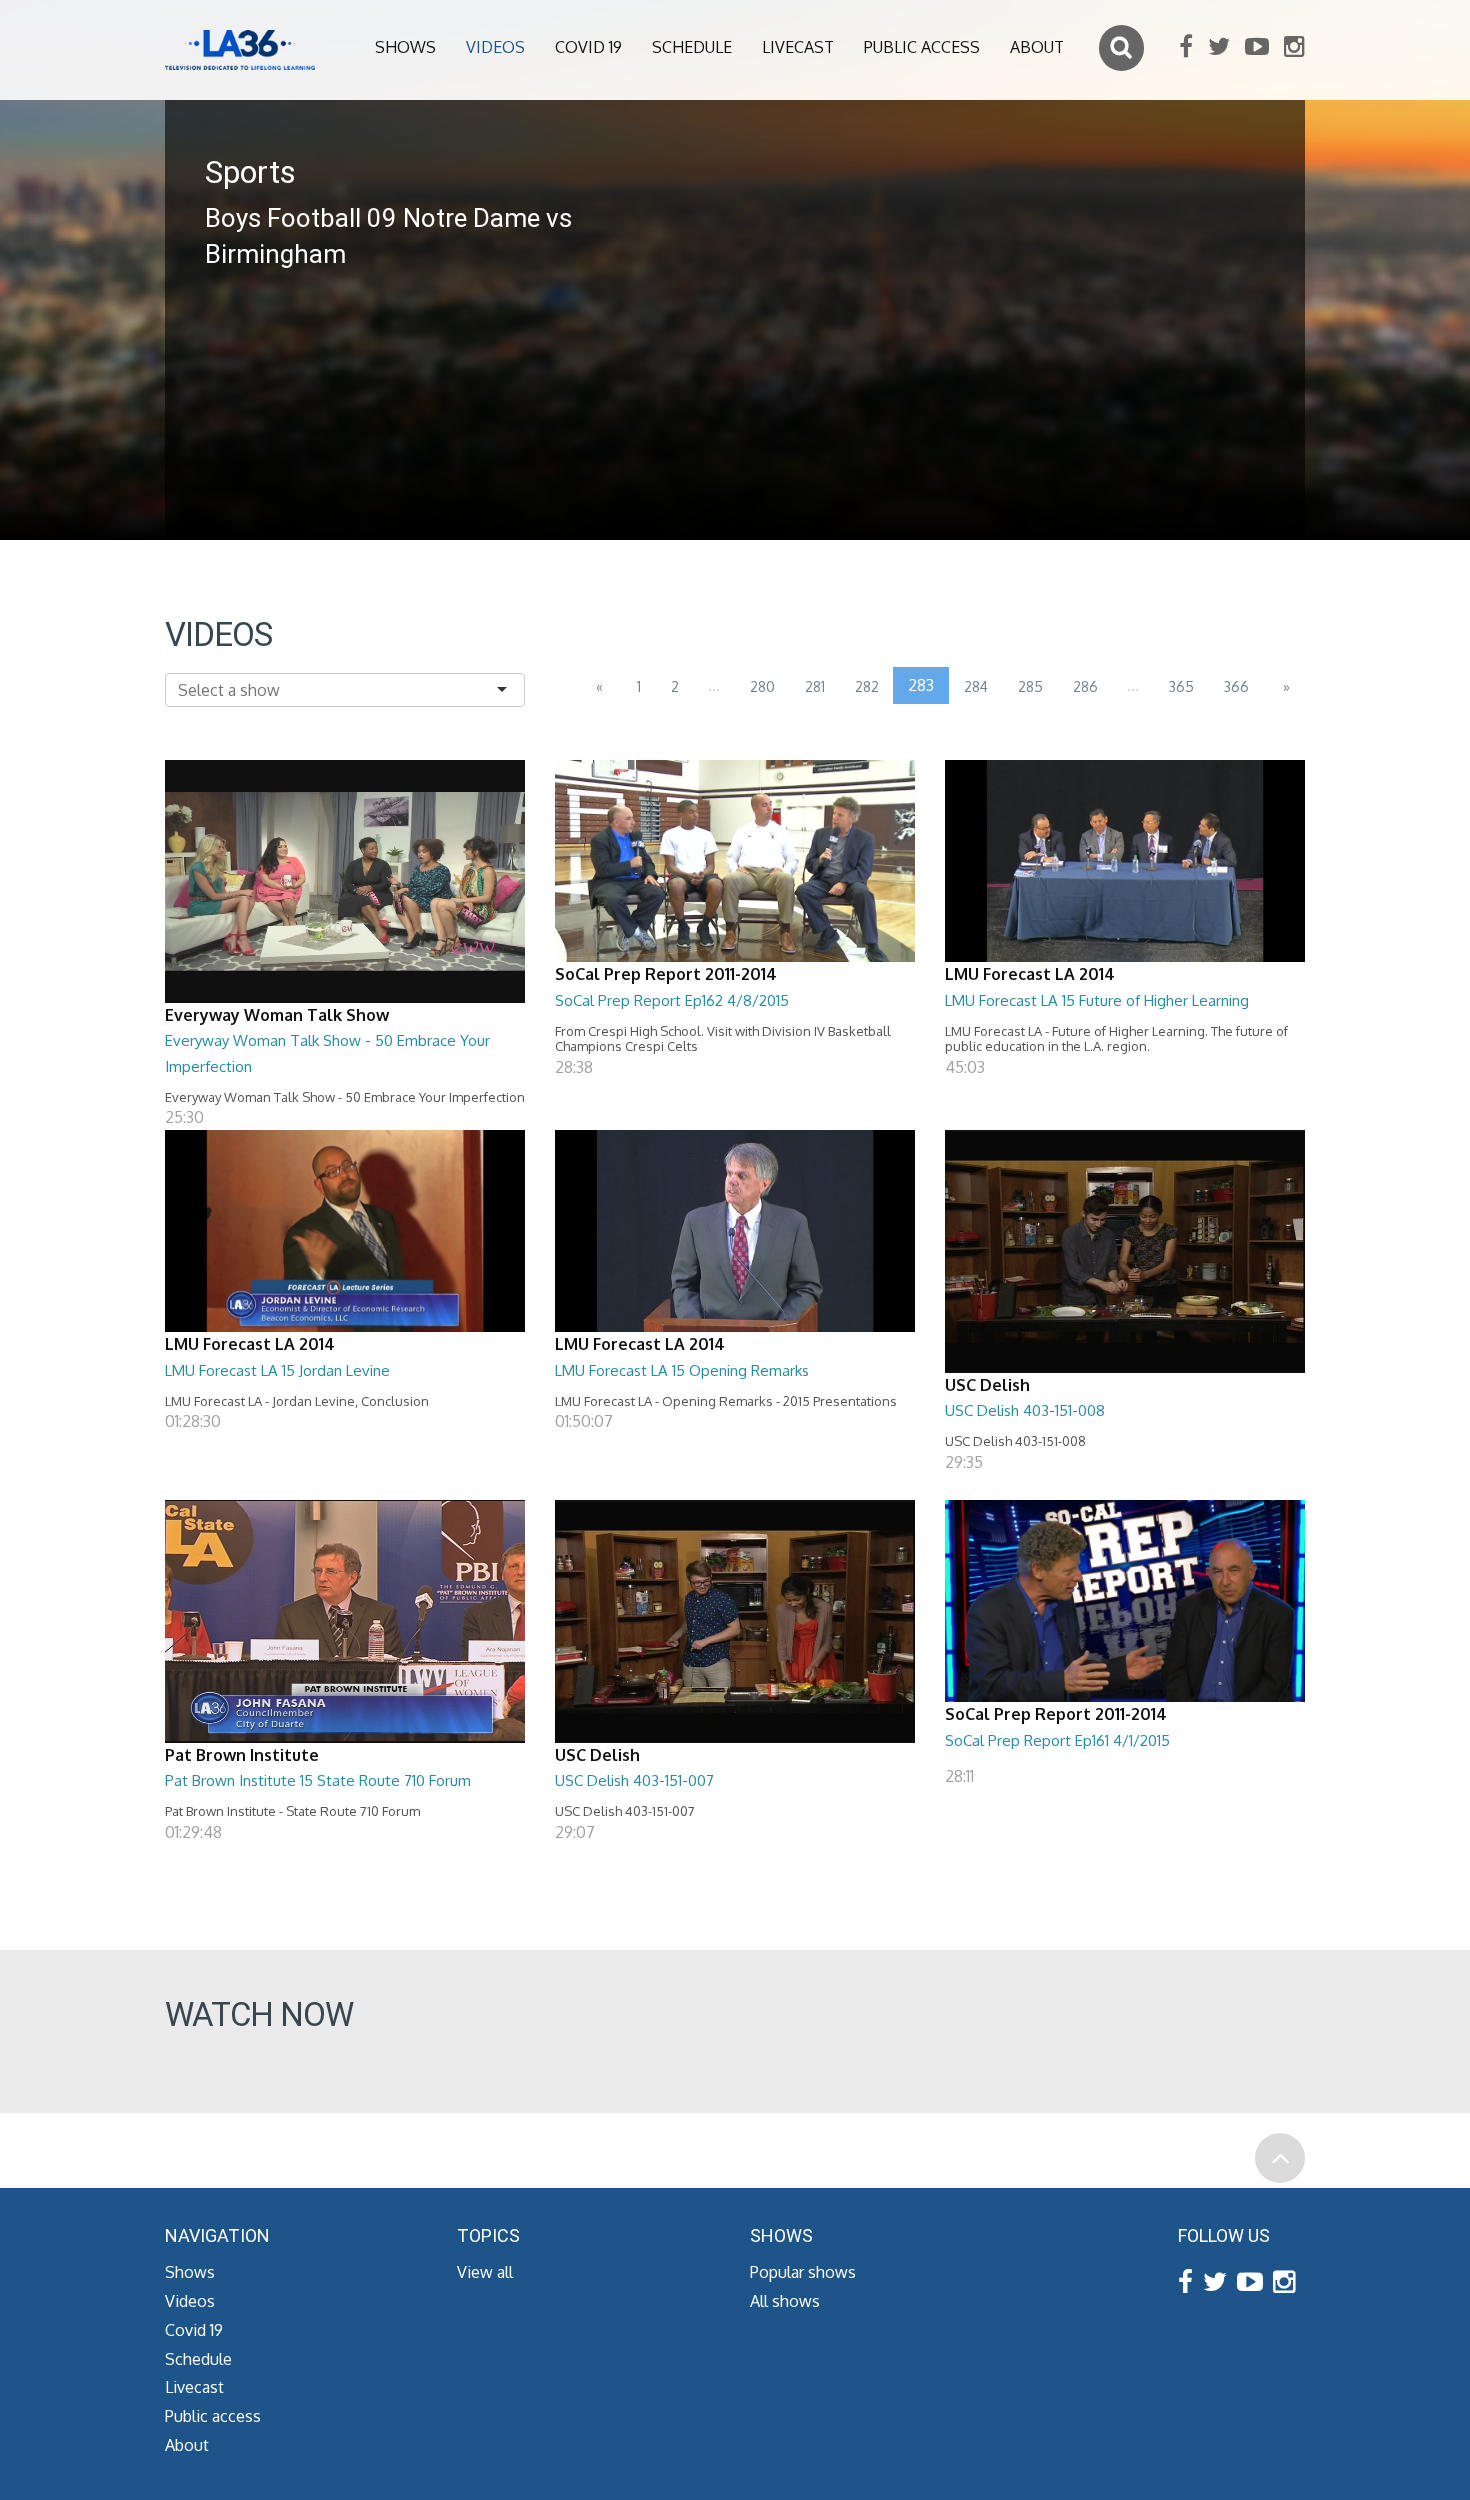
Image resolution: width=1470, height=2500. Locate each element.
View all (485, 2272)
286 (1085, 686)
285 (1030, 686)
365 (1181, 686)
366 (1236, 686)
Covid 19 (588, 47)
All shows (785, 2301)
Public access (922, 47)
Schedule (692, 47)
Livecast (798, 47)
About (1037, 47)
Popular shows (803, 2272)
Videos (495, 47)
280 (762, 686)
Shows (405, 47)
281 (815, 686)
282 (867, 686)
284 (976, 686)
